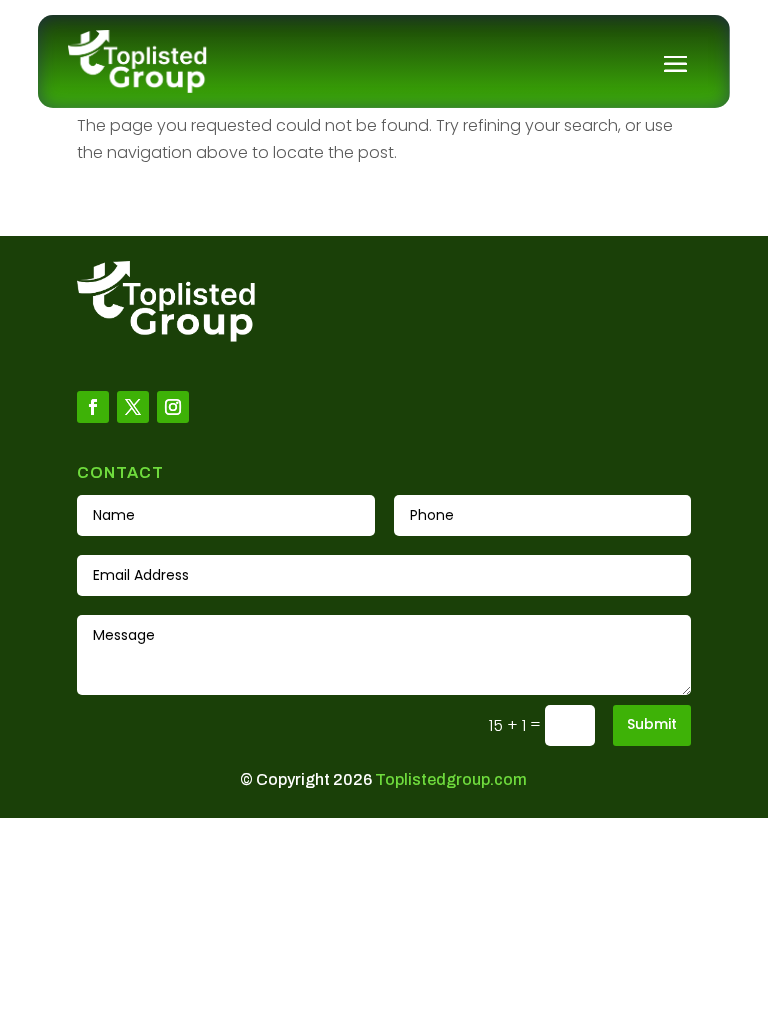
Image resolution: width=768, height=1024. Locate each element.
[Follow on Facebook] (93, 407)
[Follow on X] (133, 407)
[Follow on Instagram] (173, 407)
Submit (652, 724)
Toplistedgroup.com (451, 779)
